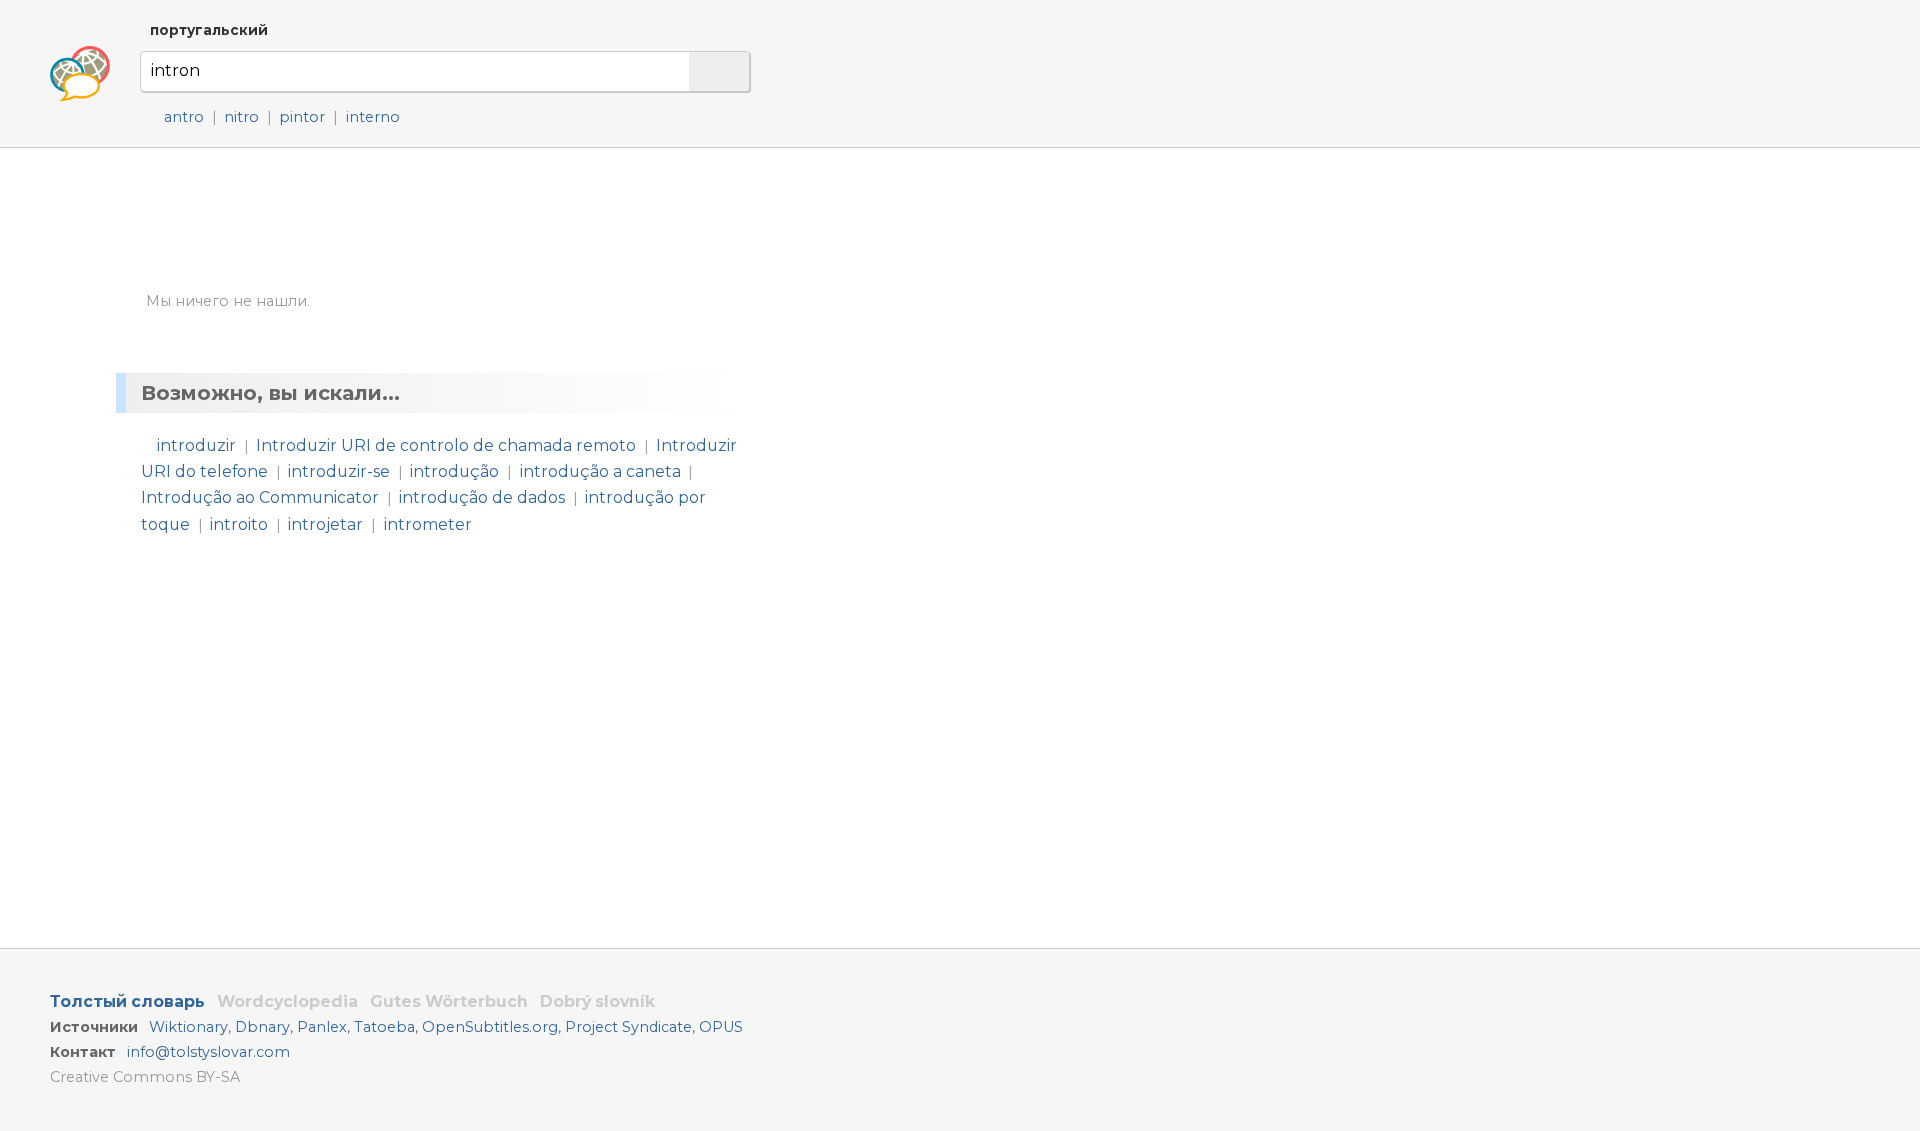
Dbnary (262, 1027)
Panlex (322, 1027)
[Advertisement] (976, 339)
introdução (454, 471)
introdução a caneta (600, 471)
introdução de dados (482, 497)
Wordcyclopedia (287, 1001)
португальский (209, 30)
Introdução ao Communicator (260, 497)
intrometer (428, 524)
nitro (241, 117)
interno (373, 117)
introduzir (196, 445)
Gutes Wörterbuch (449, 1001)
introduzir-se (339, 471)
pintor (302, 117)
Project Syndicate (628, 1027)
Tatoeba (384, 1027)
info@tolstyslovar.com (208, 1052)
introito (239, 524)
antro (184, 117)
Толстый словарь (127, 1001)
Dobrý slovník (597, 1001)
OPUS (721, 1027)
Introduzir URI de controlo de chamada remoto (446, 445)
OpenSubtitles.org (490, 1027)
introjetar (325, 524)
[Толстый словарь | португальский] (80, 74)
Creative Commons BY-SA (145, 1077)
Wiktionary (188, 1027)
